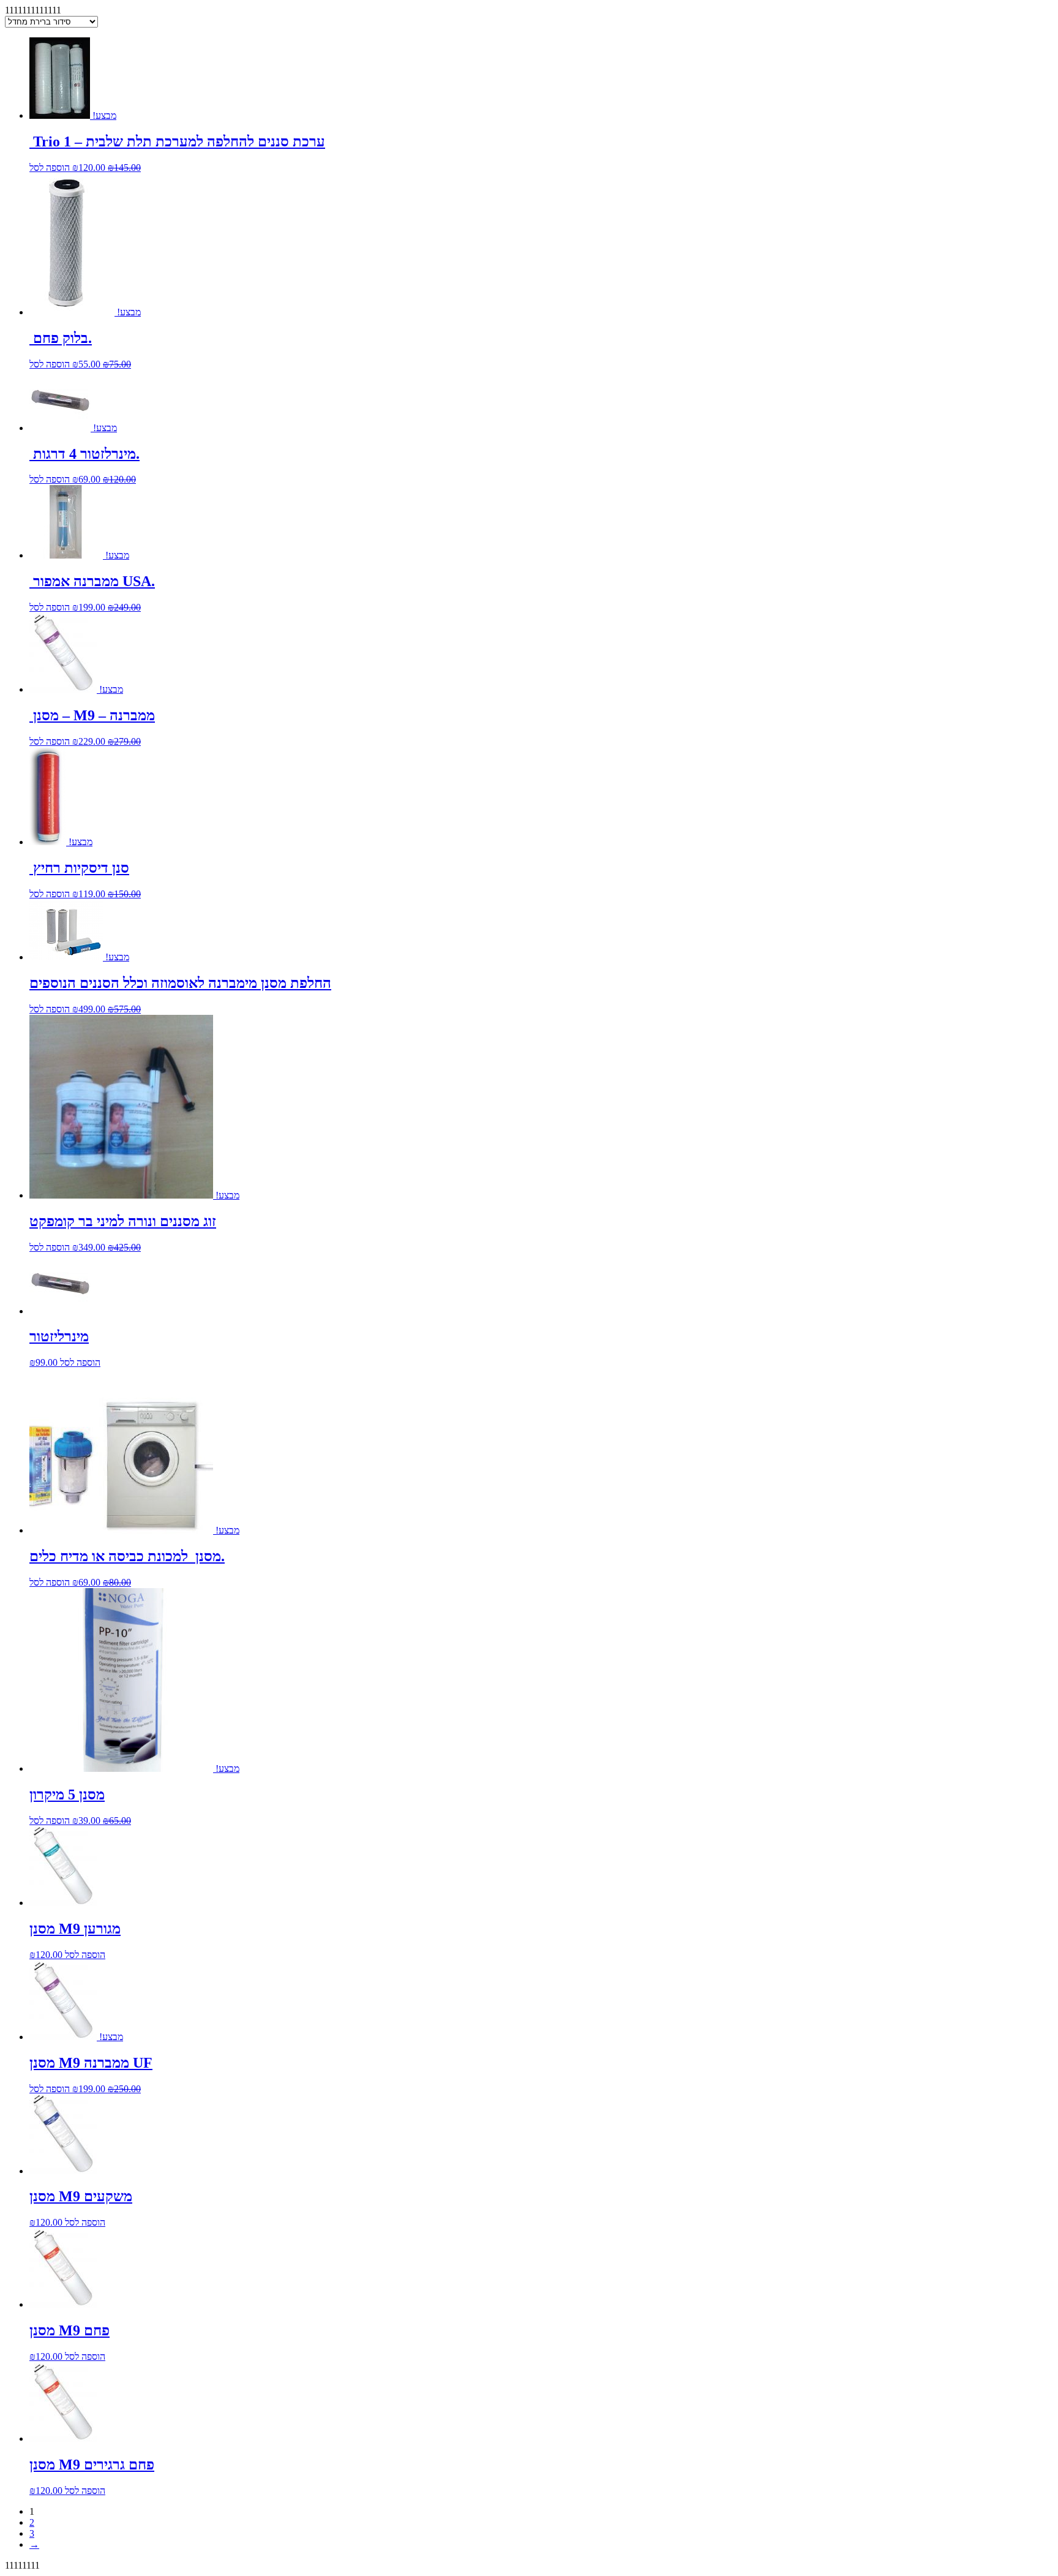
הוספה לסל (50, 168)
